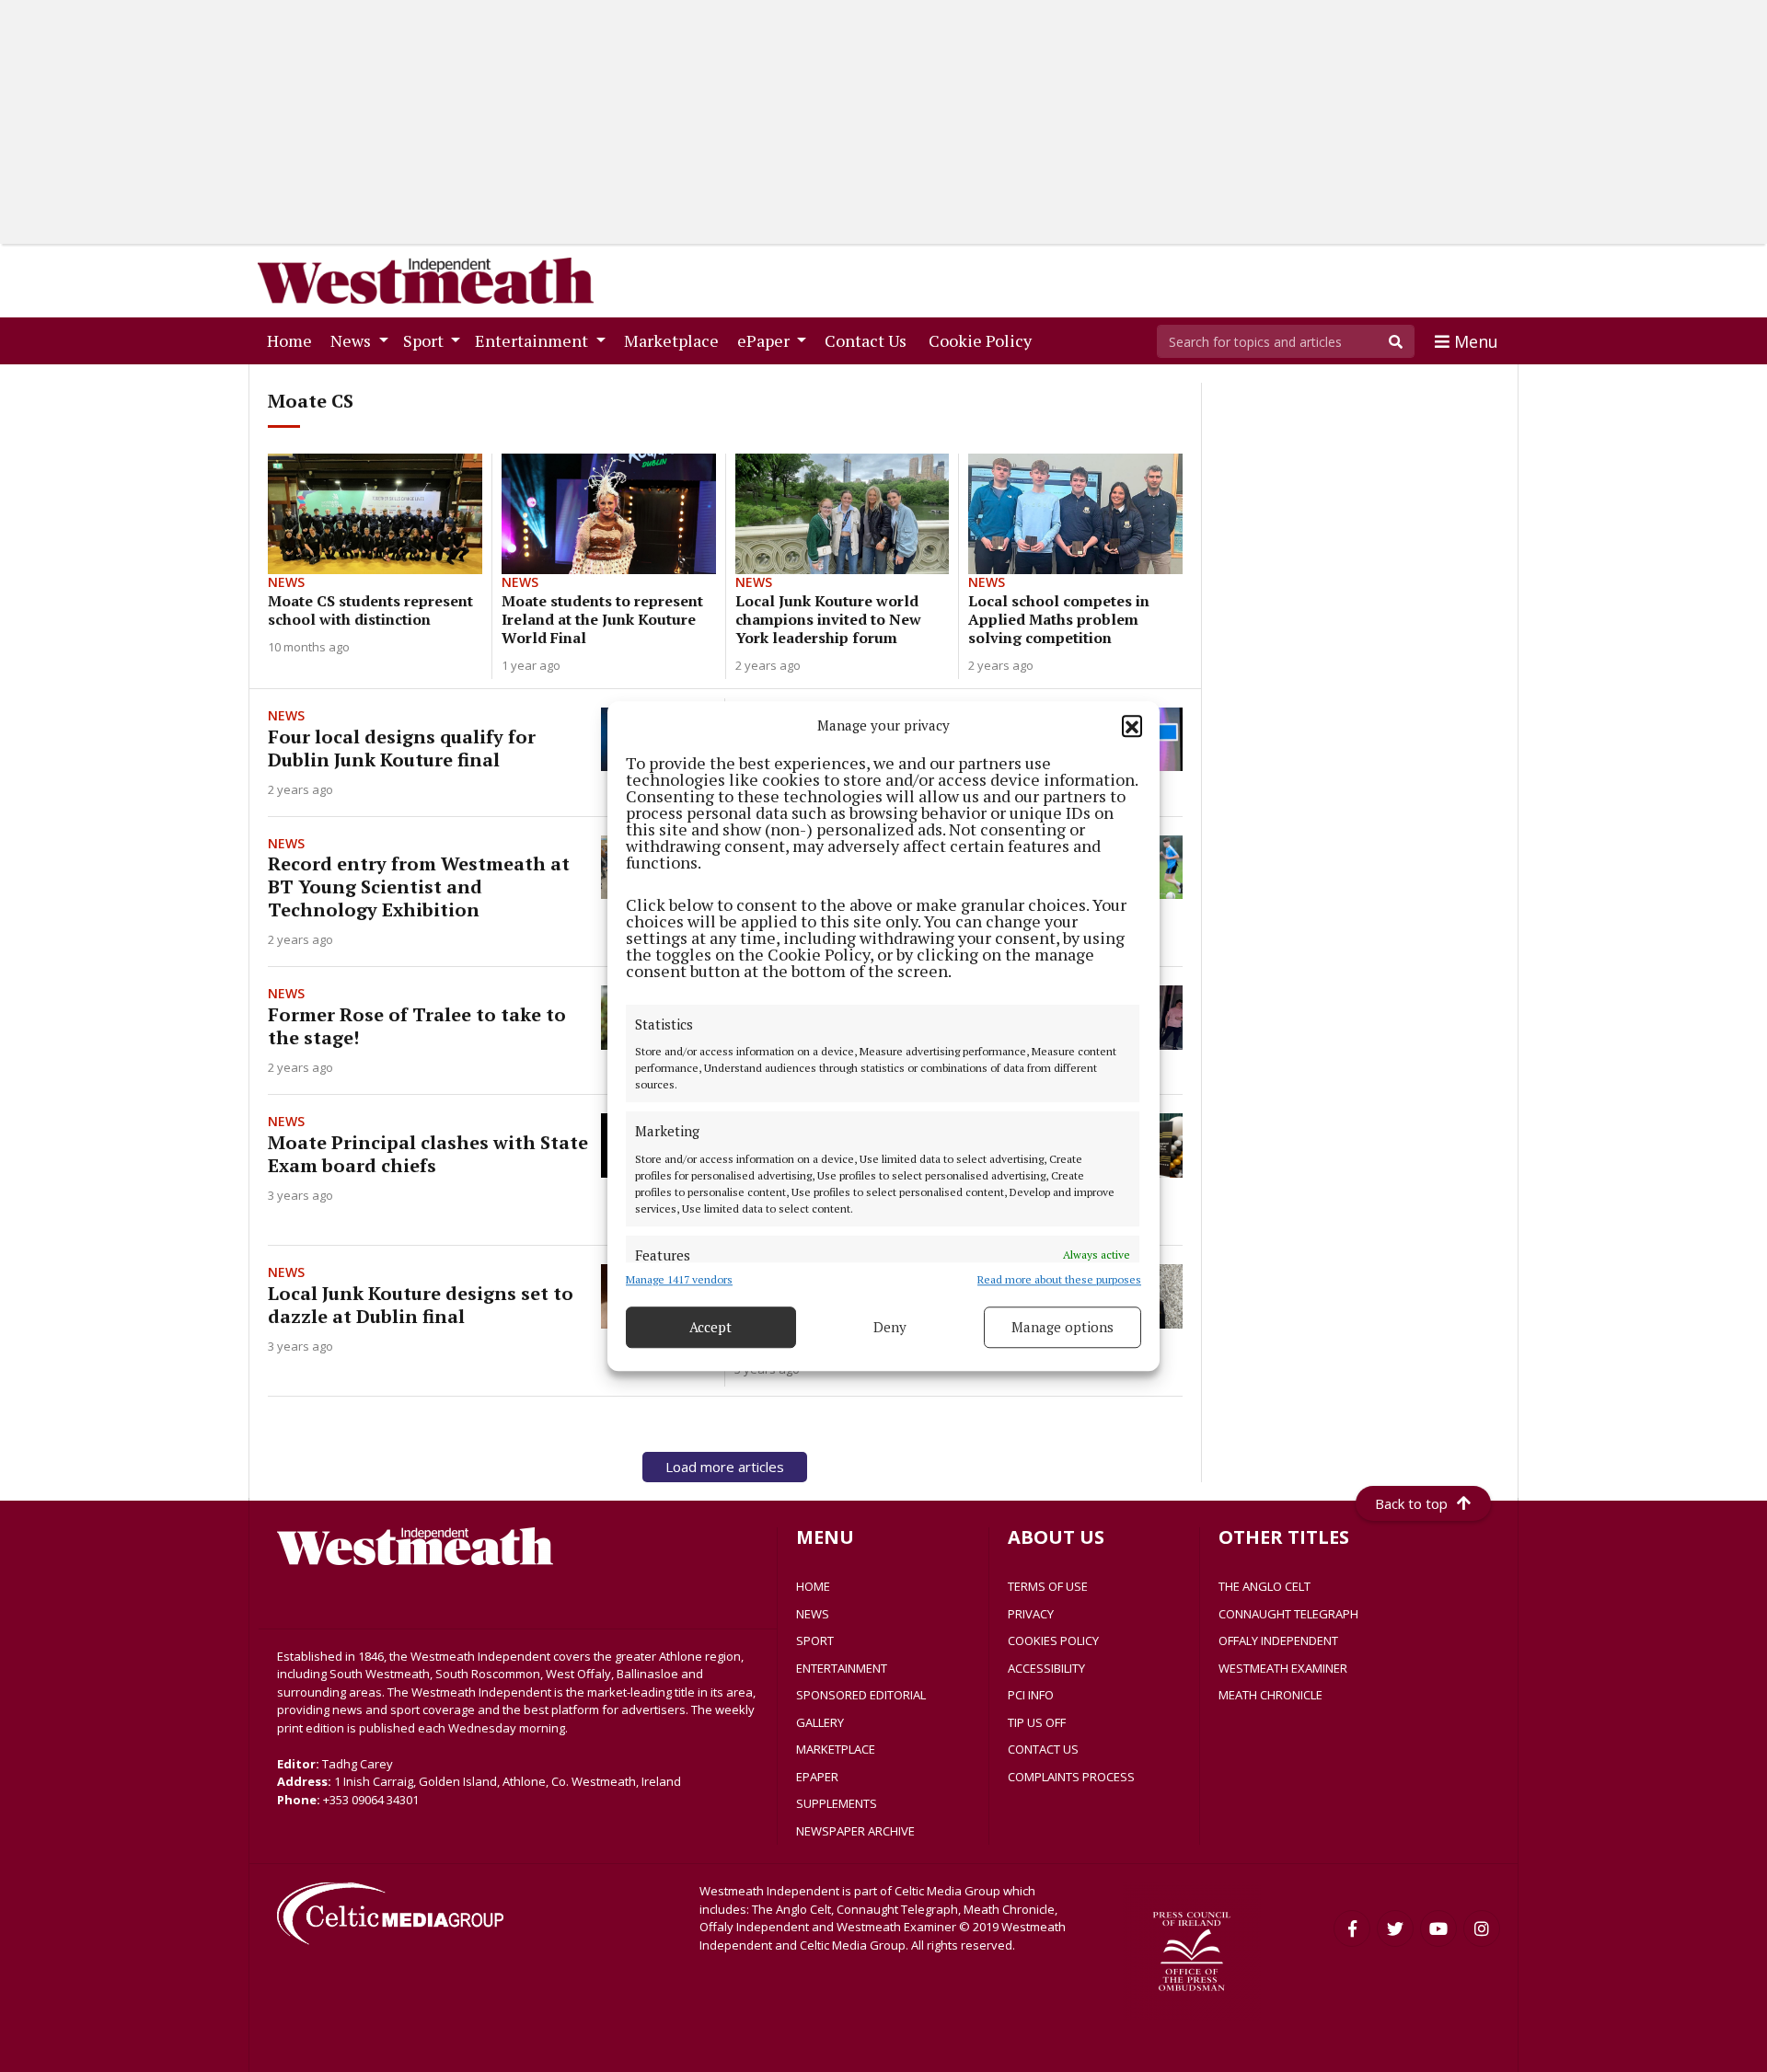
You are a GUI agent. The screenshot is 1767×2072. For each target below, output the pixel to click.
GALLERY (820, 1722)
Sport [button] (425, 340)
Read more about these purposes (1059, 1279)
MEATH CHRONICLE (1270, 1695)
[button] (1132, 726)
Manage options (1063, 1327)
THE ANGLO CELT (1265, 1586)
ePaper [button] (765, 340)
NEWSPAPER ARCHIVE (855, 1831)
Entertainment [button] (533, 340)
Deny (890, 1327)
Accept (710, 1327)
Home (293, 340)
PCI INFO (1031, 1695)
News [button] (352, 340)
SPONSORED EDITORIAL (861, 1695)
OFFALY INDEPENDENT (1278, 1640)
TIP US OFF (1037, 1722)
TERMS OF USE (1048, 1586)
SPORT (815, 1640)
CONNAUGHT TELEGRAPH (1288, 1614)
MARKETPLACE (836, 1749)
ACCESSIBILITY (1046, 1668)
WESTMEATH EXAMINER (1283, 1668)
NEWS (813, 1614)
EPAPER (817, 1777)
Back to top (1411, 1503)
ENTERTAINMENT (842, 1668)
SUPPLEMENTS (837, 1803)
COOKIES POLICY (1053, 1640)
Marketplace (675, 340)
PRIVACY (1031, 1614)
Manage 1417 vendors (679, 1279)
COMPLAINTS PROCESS (1071, 1777)
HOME (813, 1586)
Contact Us (869, 340)
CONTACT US (1043, 1749)
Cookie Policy (984, 340)
